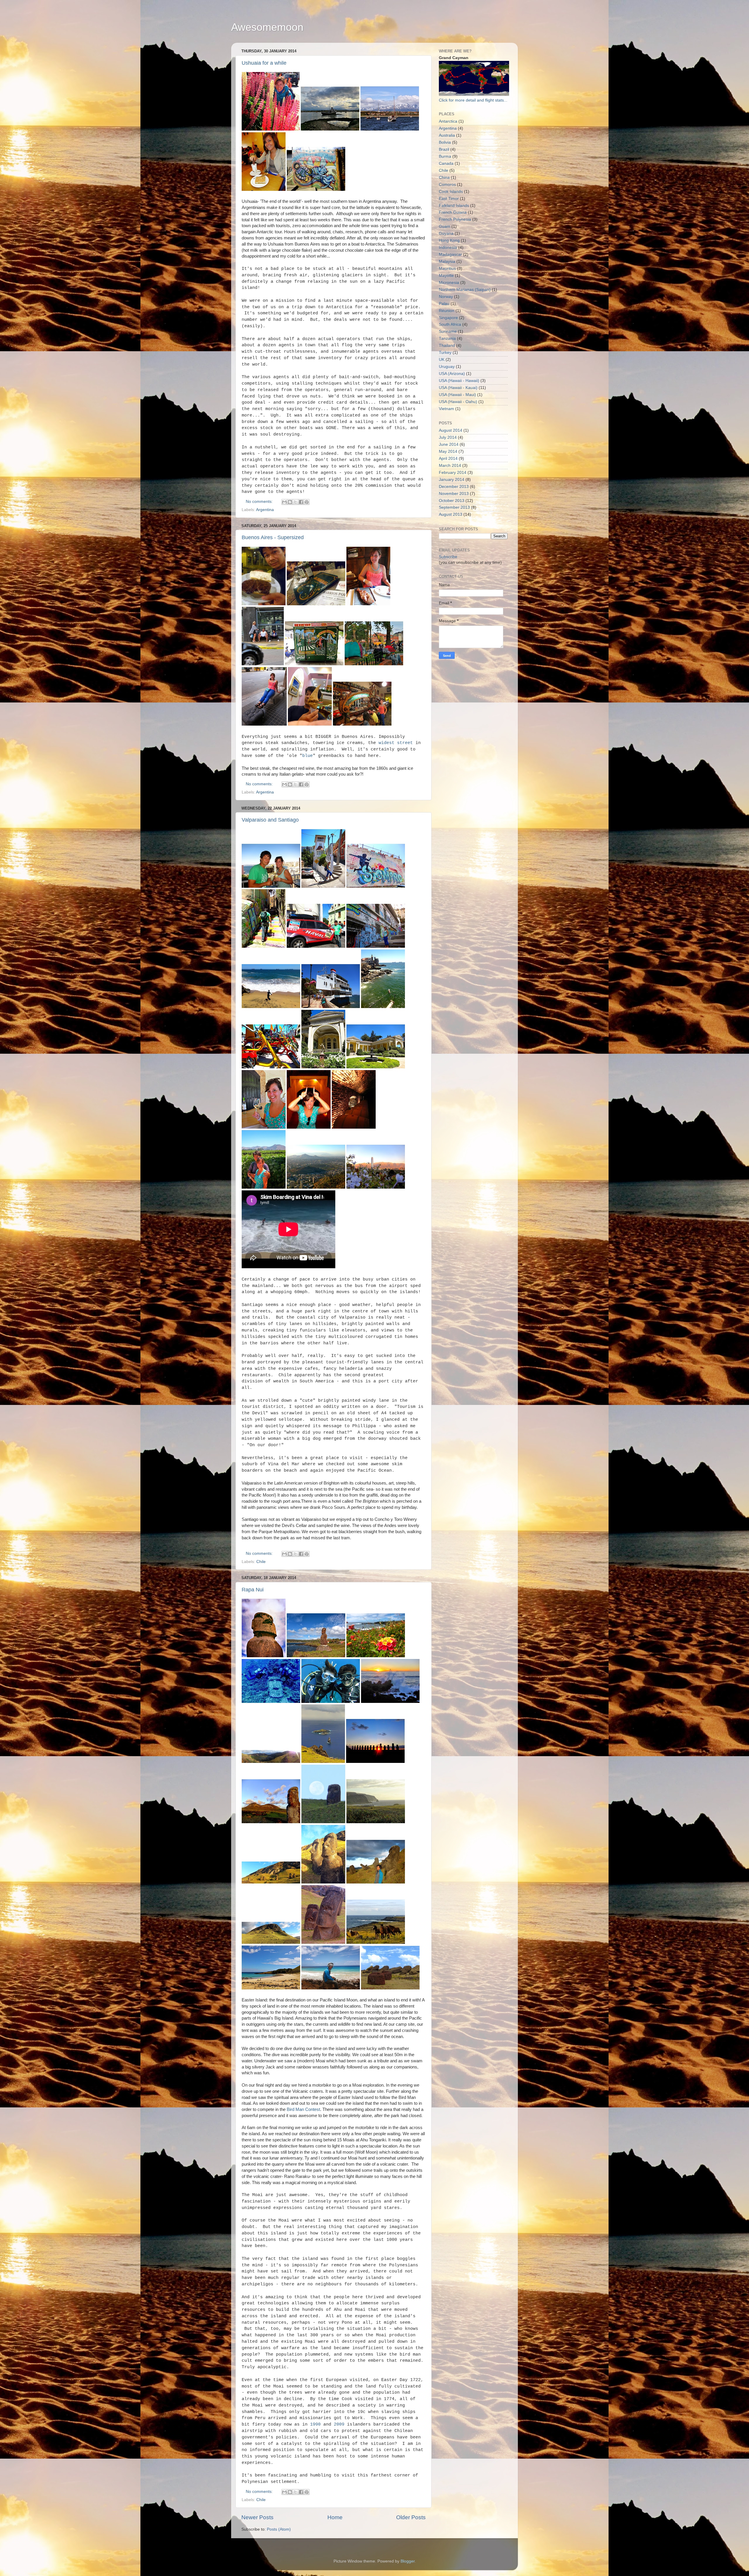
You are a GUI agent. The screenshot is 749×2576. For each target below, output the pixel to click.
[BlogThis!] (290, 502)
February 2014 (453, 473)
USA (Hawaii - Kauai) (458, 388)
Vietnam (446, 409)
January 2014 (452, 480)
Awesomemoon (267, 27)
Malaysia (447, 262)
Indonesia (448, 247)
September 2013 (454, 507)
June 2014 (449, 444)
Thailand (447, 346)
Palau (444, 304)
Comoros (447, 185)
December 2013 (454, 487)
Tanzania (447, 339)
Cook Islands (451, 192)
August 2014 (451, 430)
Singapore (448, 318)
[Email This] (284, 502)
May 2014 (448, 451)
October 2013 (452, 501)
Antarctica (448, 121)
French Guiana (453, 212)
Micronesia (449, 283)
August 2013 (451, 514)
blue (307, 756)
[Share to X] (296, 502)
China (444, 178)
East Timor (449, 199)
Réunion (447, 311)
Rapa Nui (253, 1590)
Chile (261, 1562)
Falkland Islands (454, 206)
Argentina (265, 510)
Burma (445, 156)
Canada (446, 163)
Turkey (445, 353)
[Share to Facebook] (301, 502)
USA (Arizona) (452, 374)
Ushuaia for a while (264, 63)
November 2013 (454, 494)
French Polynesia (455, 219)
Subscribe (448, 557)
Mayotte (446, 276)
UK (442, 360)
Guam (445, 226)
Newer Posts (257, 2517)
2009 (339, 2424)
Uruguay (447, 367)
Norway (446, 297)
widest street (396, 743)
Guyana (446, 233)
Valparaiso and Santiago (270, 820)
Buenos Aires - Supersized (273, 537)
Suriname (448, 331)
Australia (447, 135)
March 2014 (450, 466)
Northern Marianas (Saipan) (465, 290)
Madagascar (450, 254)
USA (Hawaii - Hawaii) (459, 381)
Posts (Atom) (279, 2529)
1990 (315, 2424)
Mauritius (447, 269)
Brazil (444, 149)
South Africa (450, 324)
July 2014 (448, 437)
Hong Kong (449, 240)
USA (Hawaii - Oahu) (458, 402)
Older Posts (411, 2517)
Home (335, 2517)
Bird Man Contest (303, 2109)
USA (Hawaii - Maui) (457, 395)
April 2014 (448, 459)
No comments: (260, 502)
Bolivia (445, 142)
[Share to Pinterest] (307, 502)
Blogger (408, 2561)
